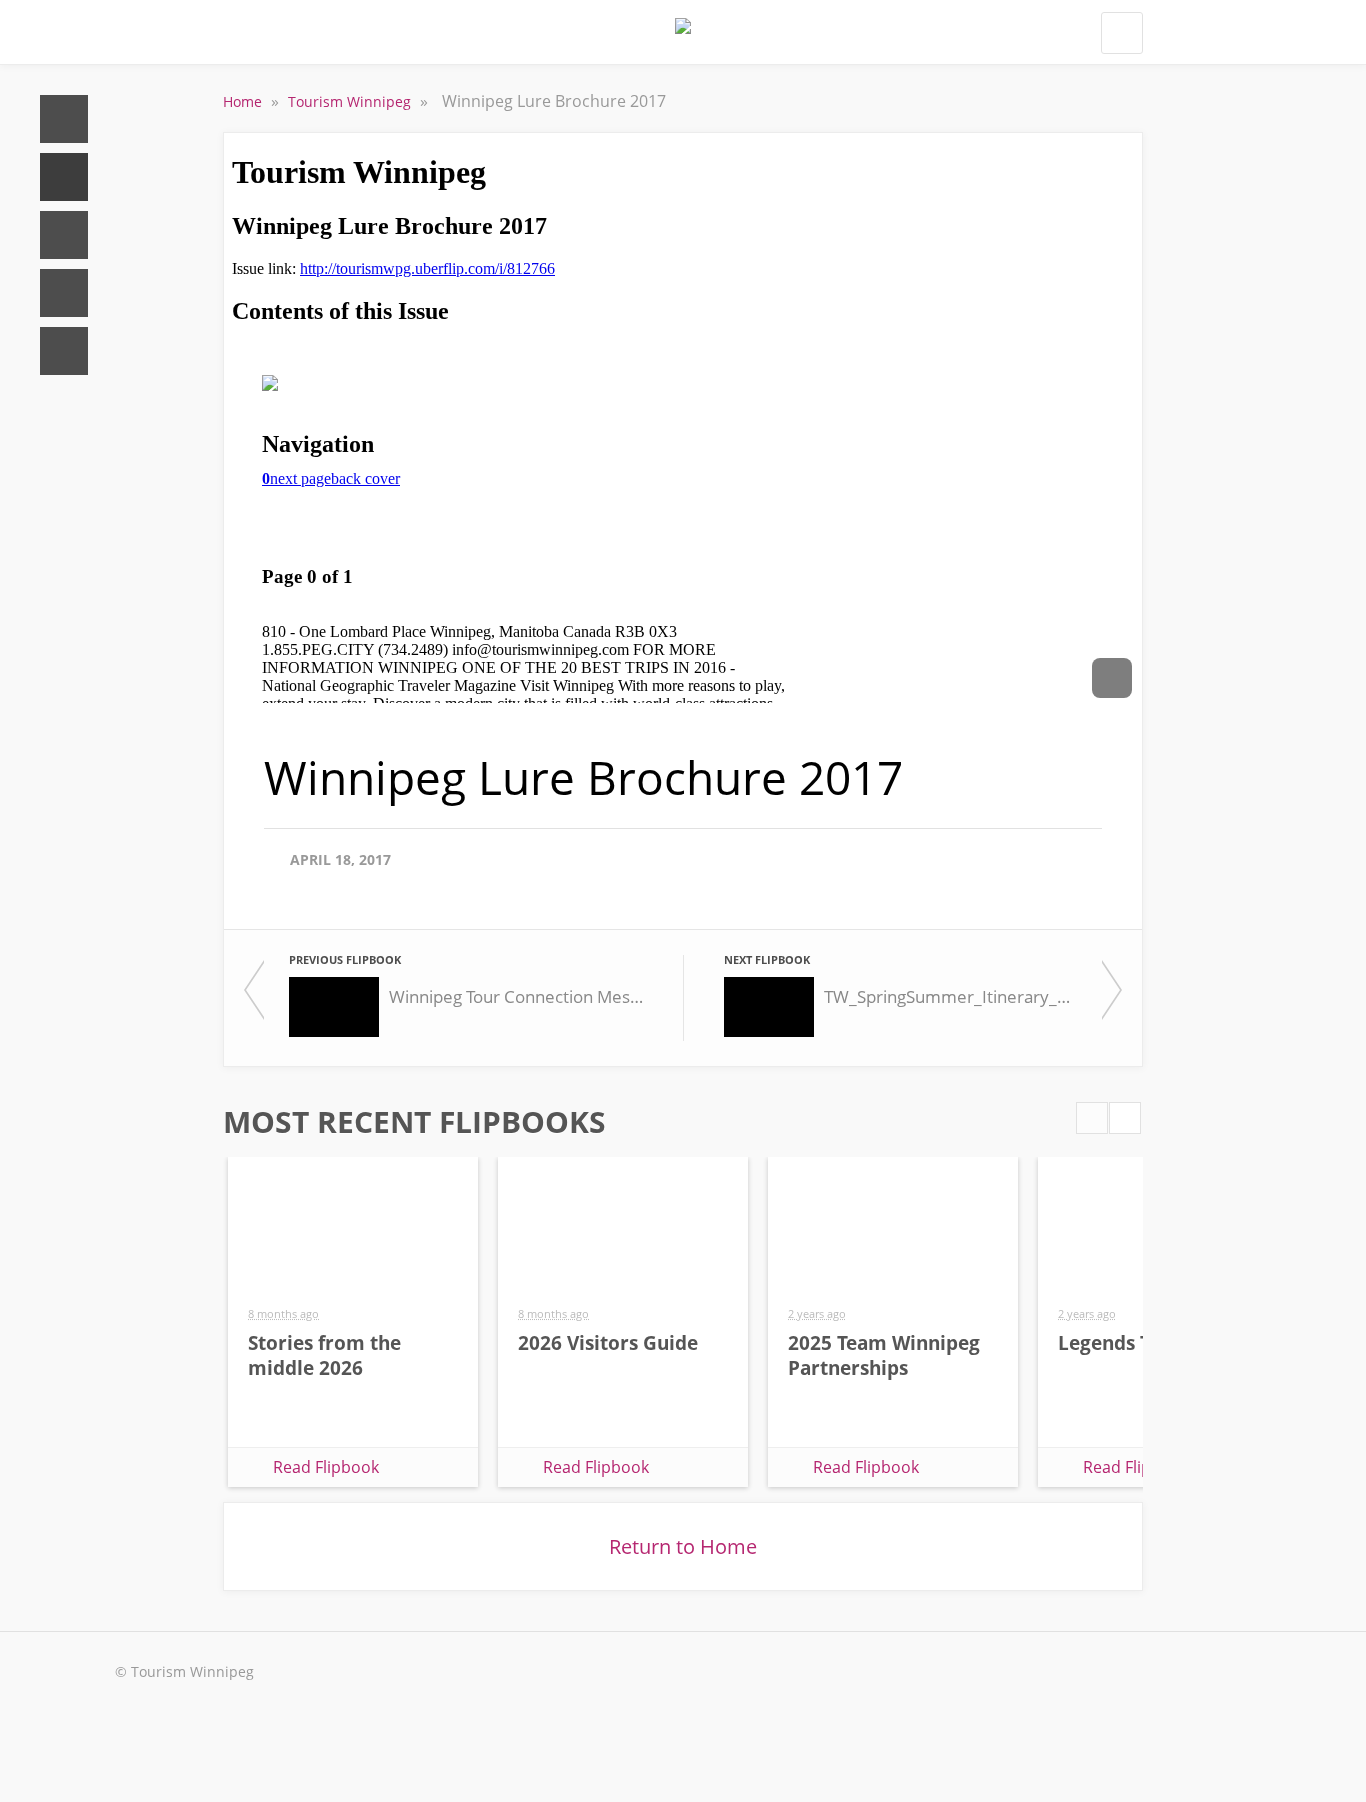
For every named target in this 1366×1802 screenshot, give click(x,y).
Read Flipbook (326, 1467)
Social (64, 235)
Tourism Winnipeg (351, 101)
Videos (64, 293)
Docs (64, 177)
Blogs (64, 351)
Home (64, 119)
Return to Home (683, 1546)
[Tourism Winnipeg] (683, 38)
